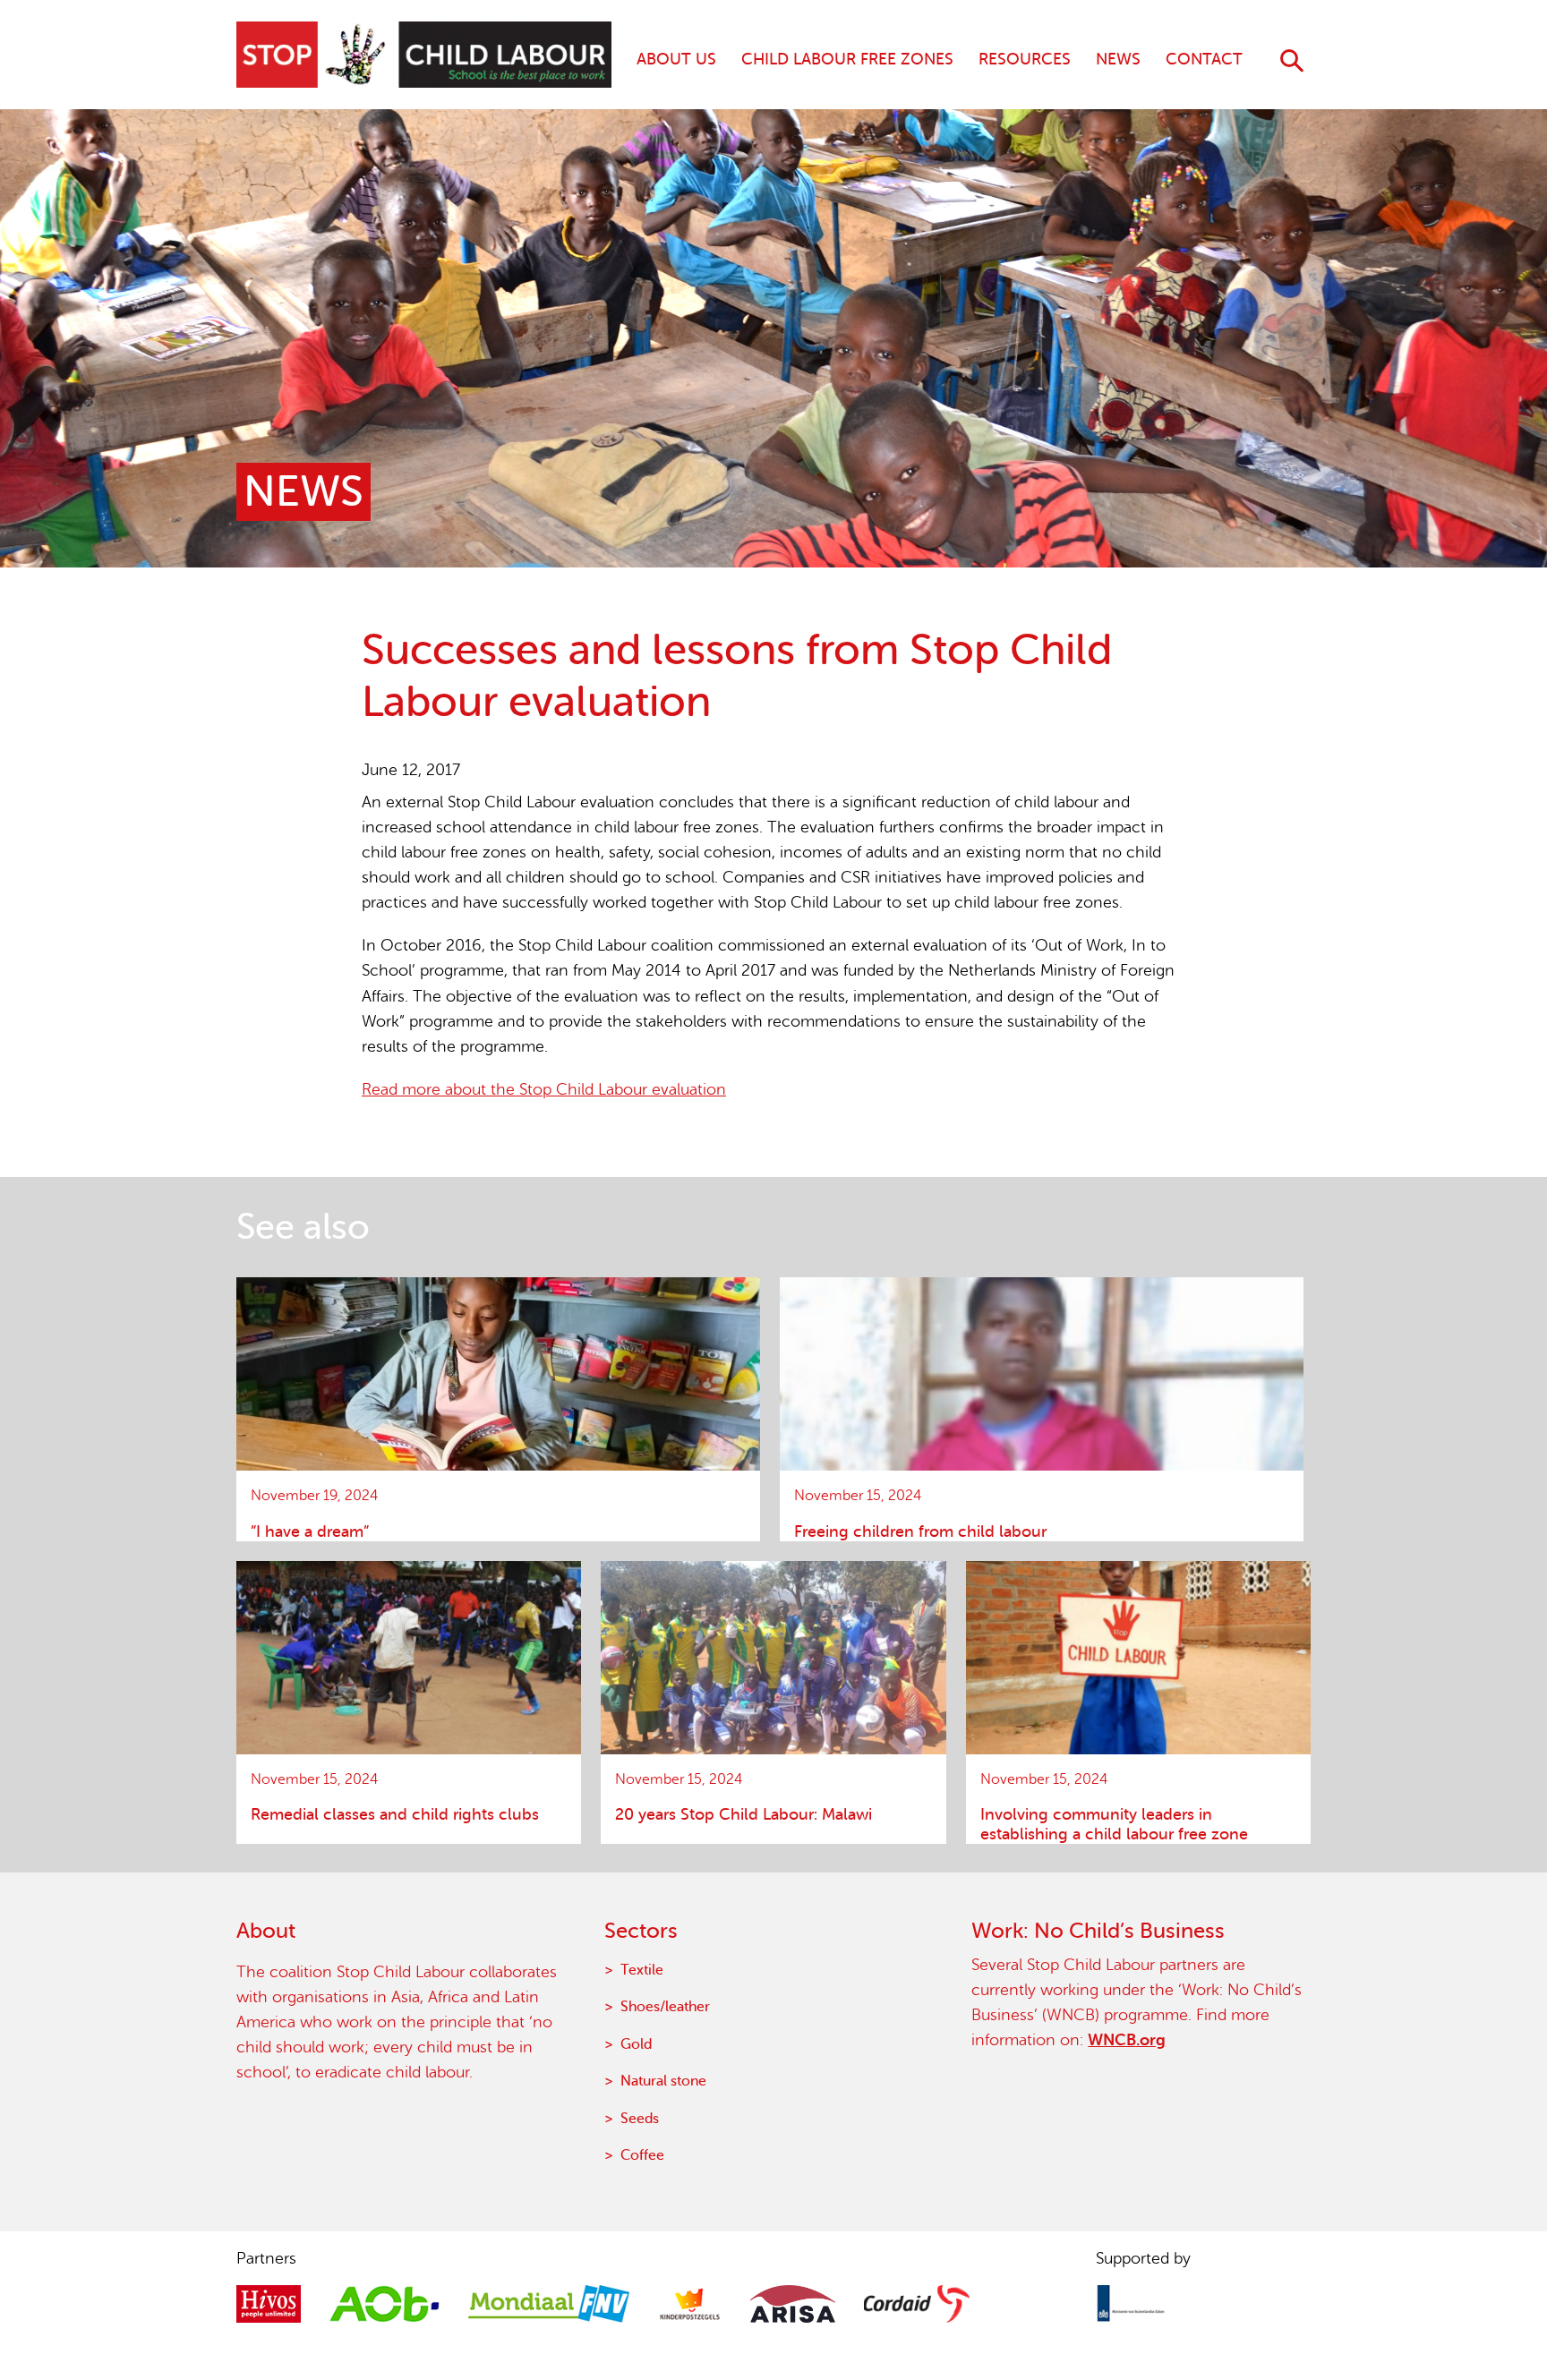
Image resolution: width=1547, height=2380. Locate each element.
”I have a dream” (310, 1531)
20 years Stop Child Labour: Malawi (744, 1814)
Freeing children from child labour (920, 1531)
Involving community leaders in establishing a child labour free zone (1114, 1824)
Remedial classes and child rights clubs (395, 1814)
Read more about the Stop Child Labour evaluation (544, 1089)
